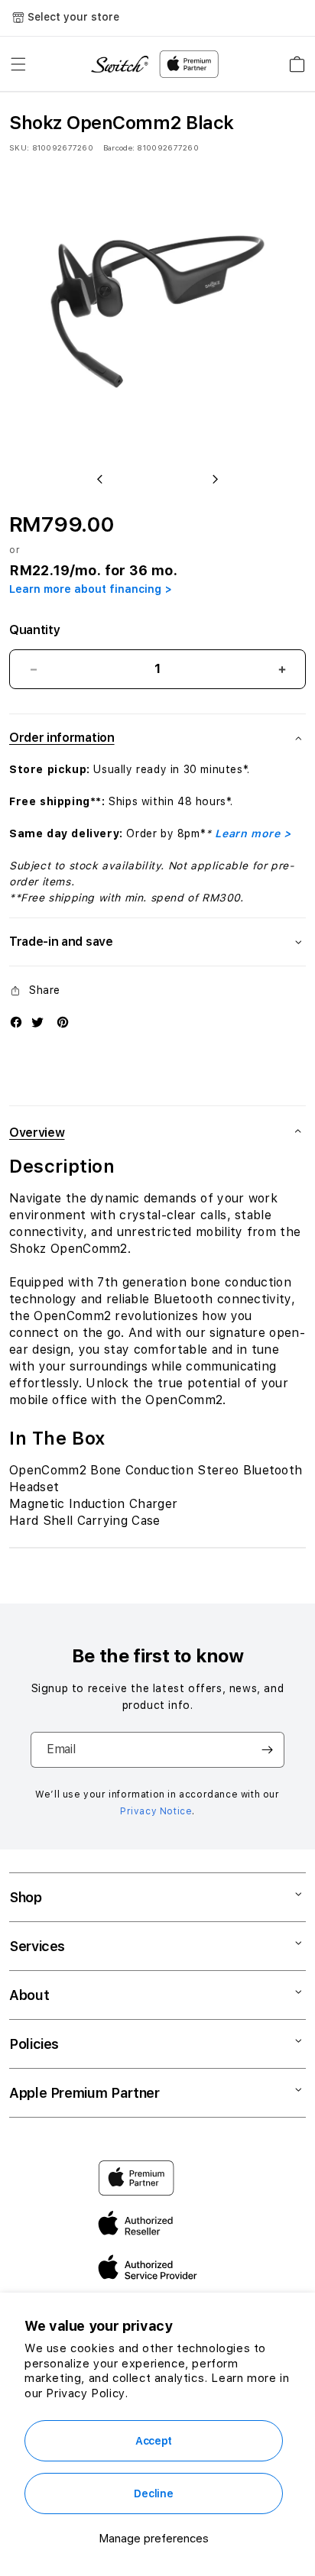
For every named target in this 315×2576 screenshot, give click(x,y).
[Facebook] (16, 1022)
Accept (154, 2441)
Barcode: (119, 147)
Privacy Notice (156, 1811)
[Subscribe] (267, 1750)
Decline (153, 2493)
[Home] (120, 65)
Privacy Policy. (87, 2393)
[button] (18, 64)
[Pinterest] (63, 1022)
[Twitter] (37, 1022)
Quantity (34, 630)
